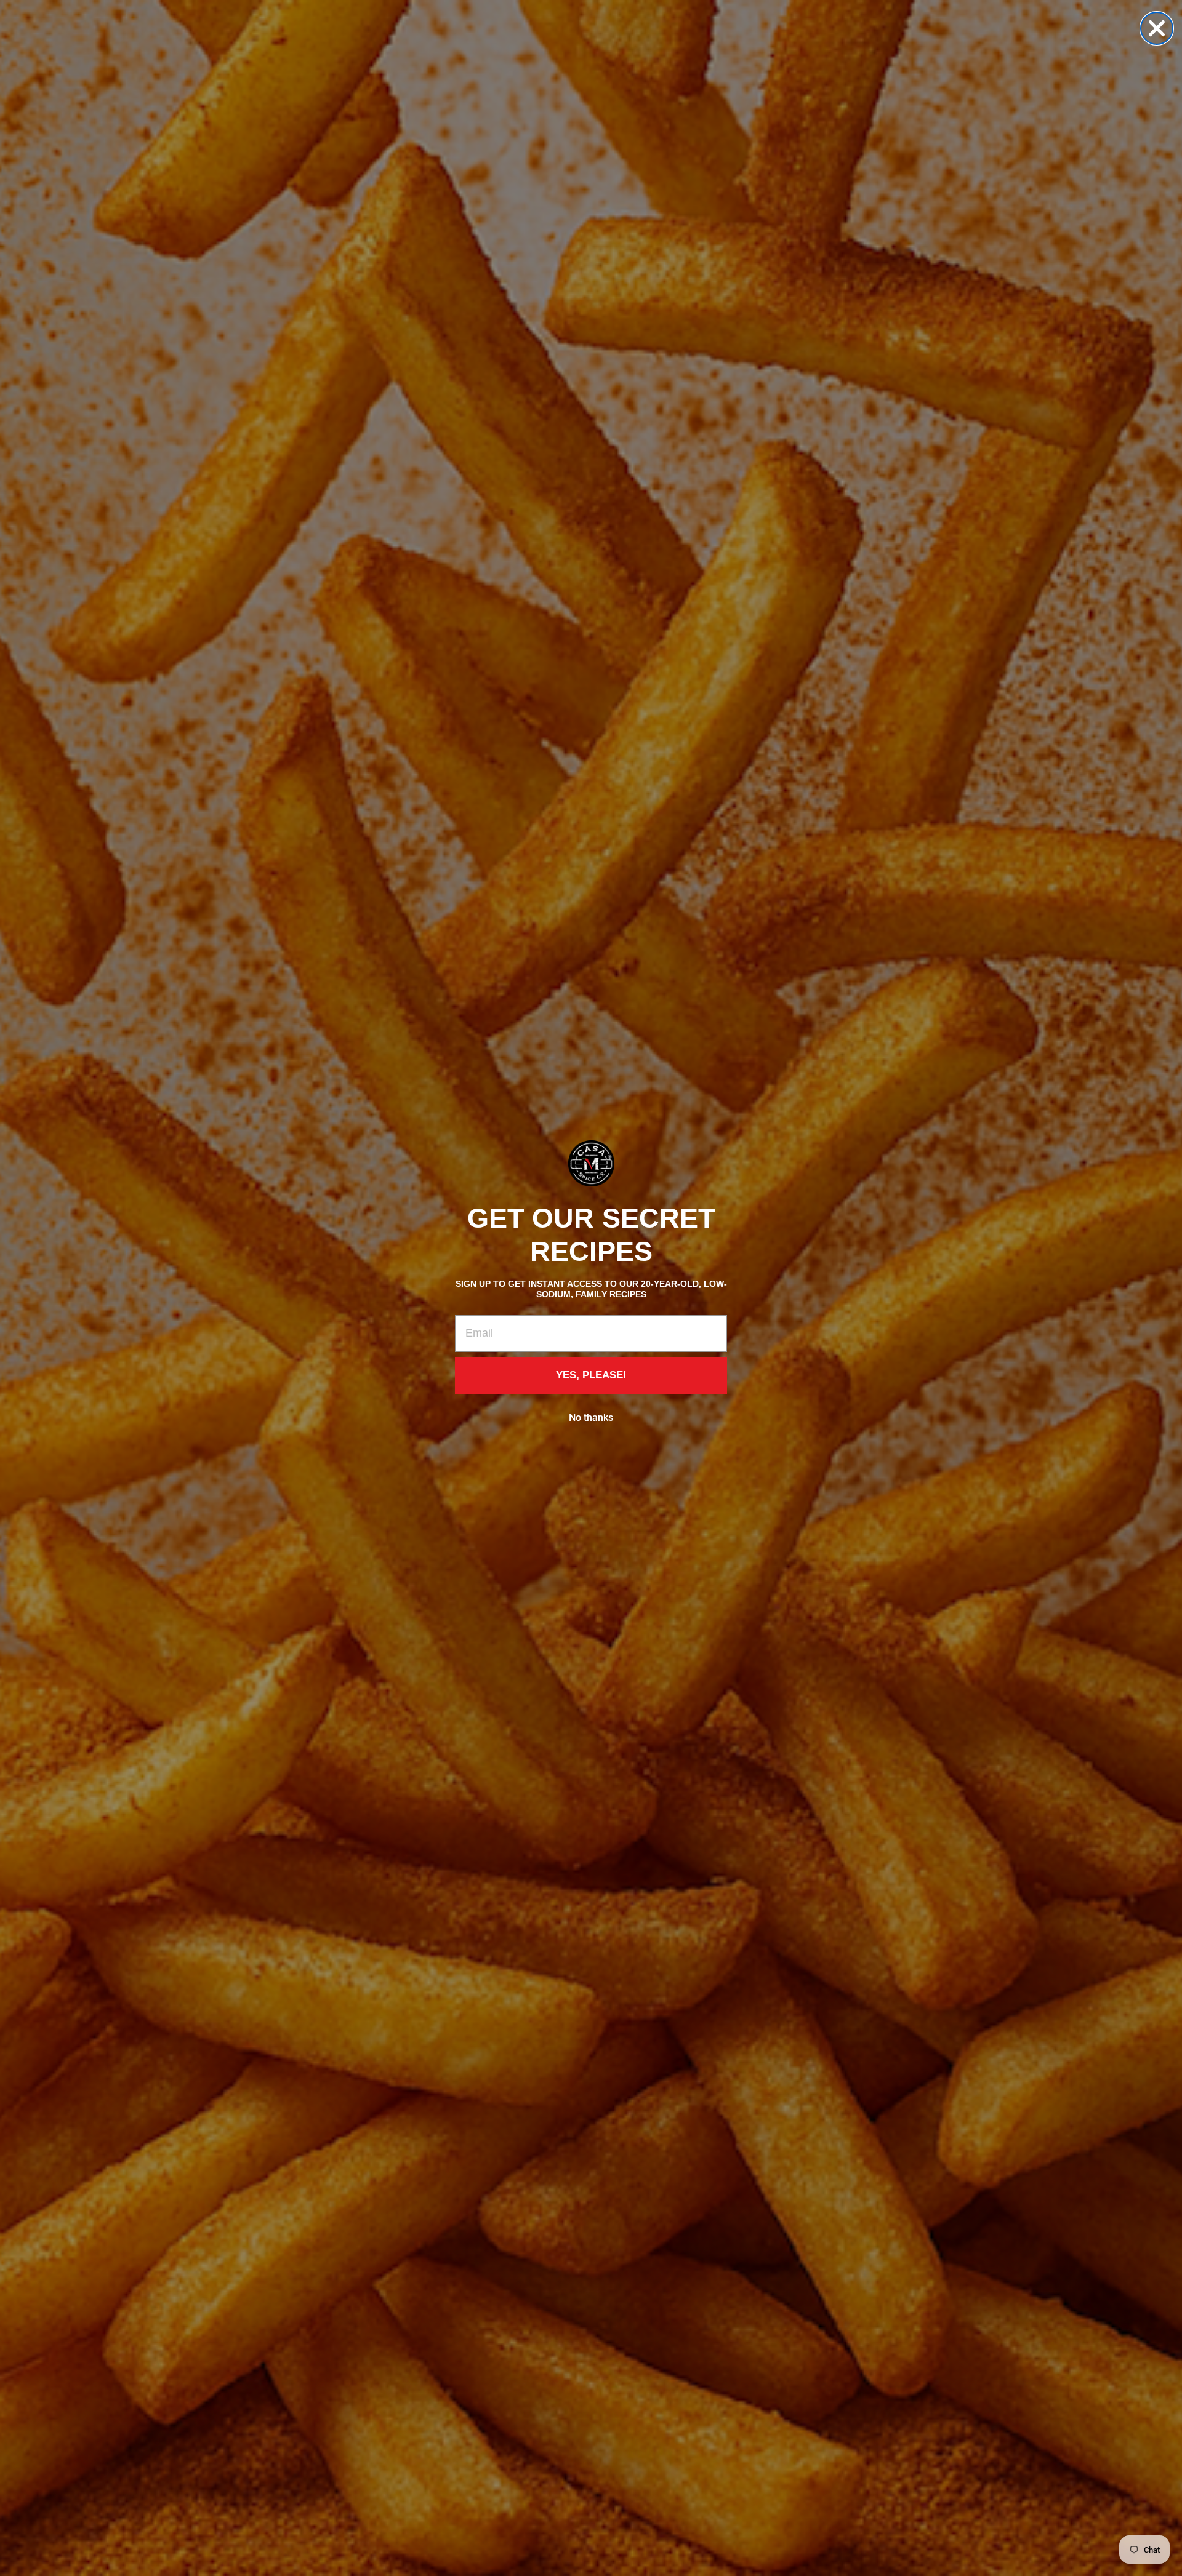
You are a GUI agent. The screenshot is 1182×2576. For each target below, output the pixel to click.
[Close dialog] (1157, 28)
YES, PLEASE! (591, 1375)
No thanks (591, 1418)
